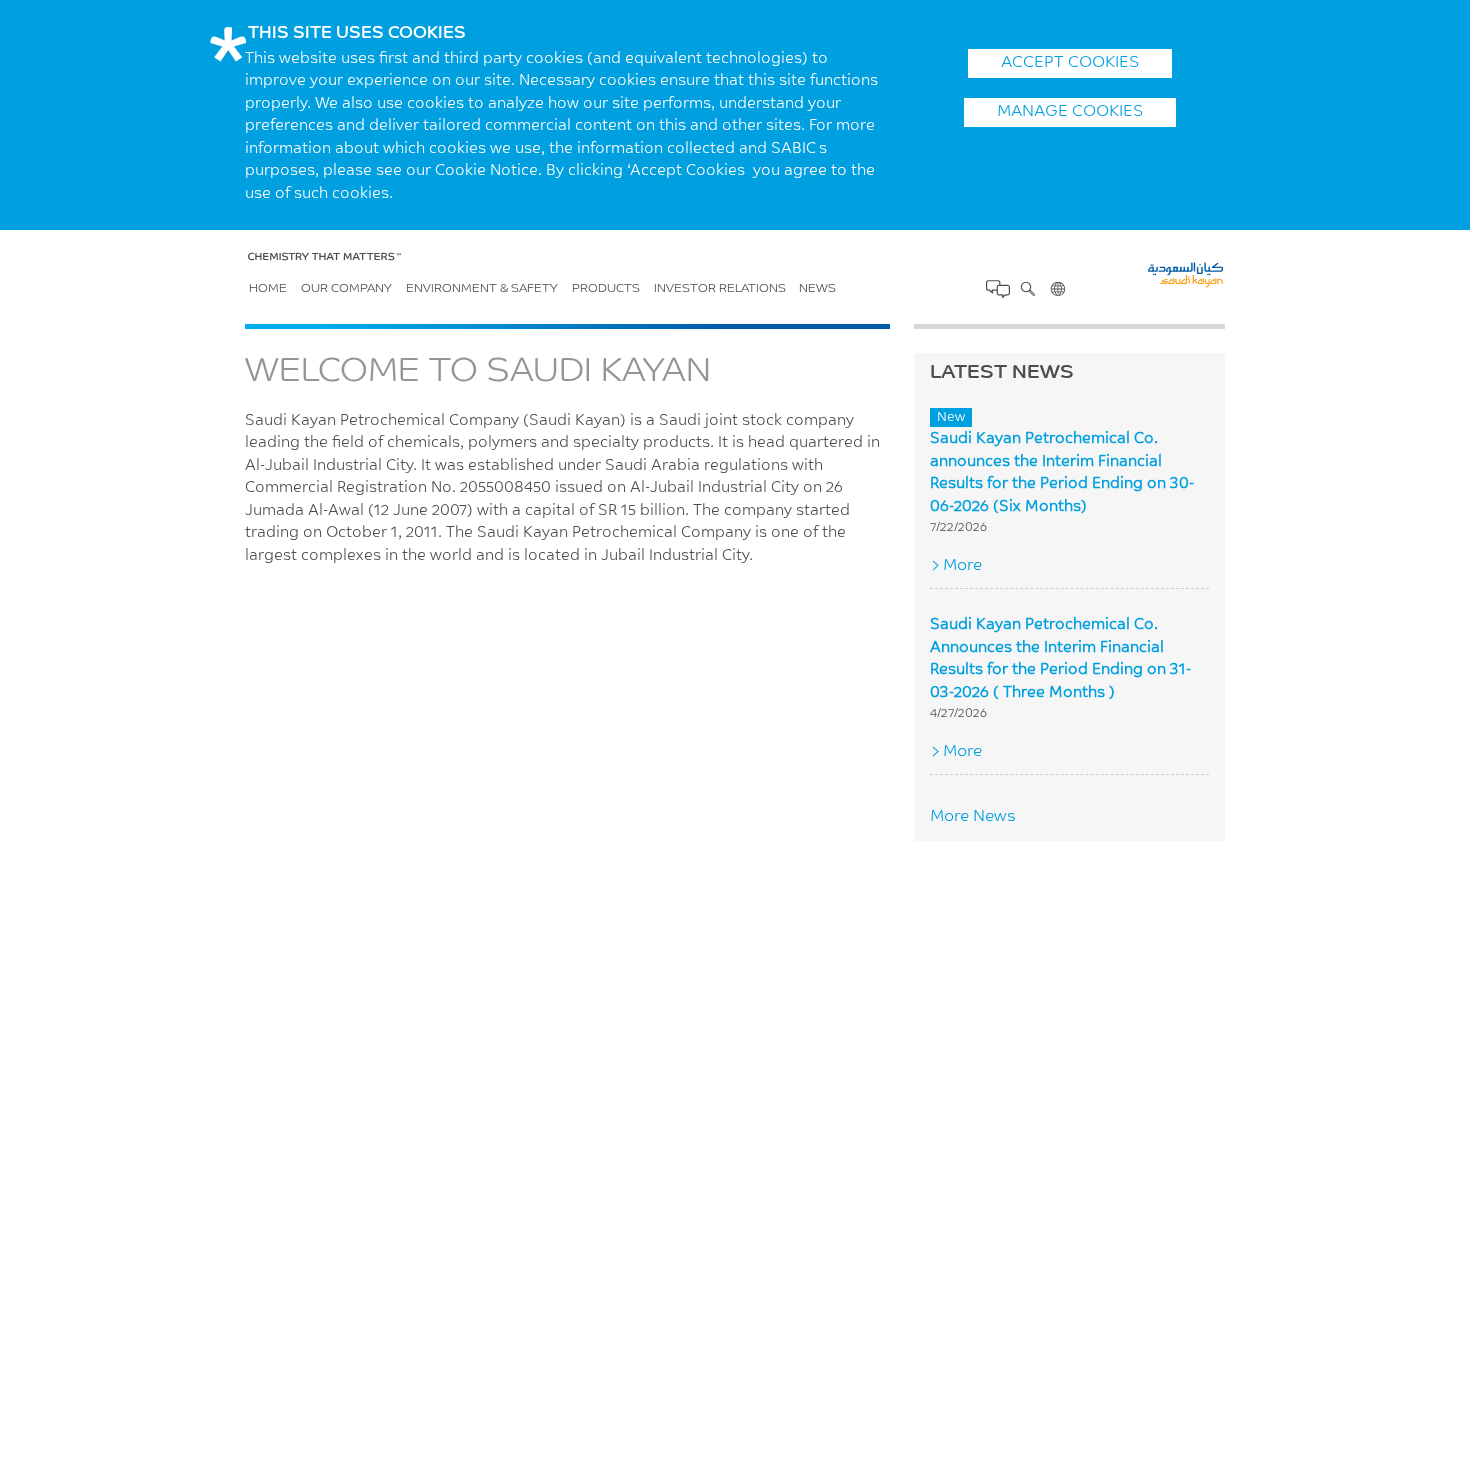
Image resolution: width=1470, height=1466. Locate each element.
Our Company (346, 289)
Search (1028, 289)
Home (268, 289)
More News (973, 817)
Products (606, 289)
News (817, 289)
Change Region (1058, 289)
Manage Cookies (1070, 112)
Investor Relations (720, 289)
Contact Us (998, 289)
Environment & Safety (482, 289)
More (962, 566)
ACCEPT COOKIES (1070, 63)
